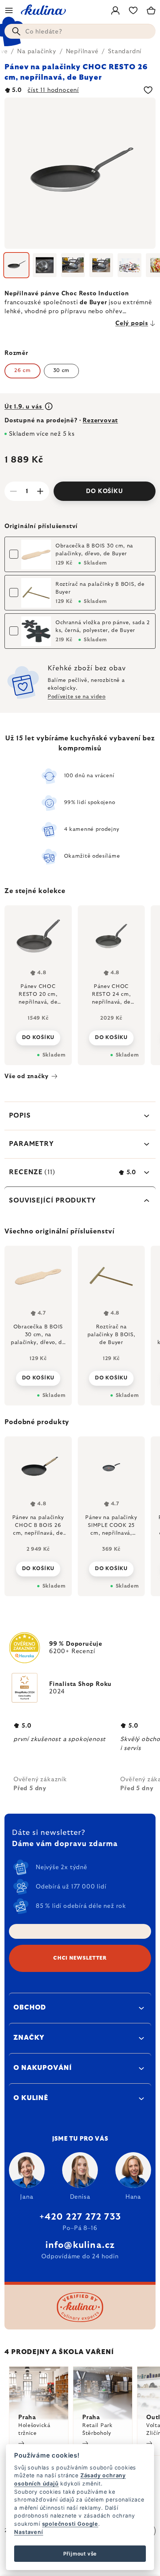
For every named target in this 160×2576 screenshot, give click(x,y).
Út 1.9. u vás (24, 407)
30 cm (62, 371)
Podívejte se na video (77, 697)
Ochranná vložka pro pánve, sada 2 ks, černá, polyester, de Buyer (103, 627)
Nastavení (28, 2532)
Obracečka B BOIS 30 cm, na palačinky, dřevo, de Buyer (94, 550)
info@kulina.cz (80, 2245)
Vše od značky (26, 1076)
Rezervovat (100, 420)
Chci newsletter (80, 1958)
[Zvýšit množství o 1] (40, 491)
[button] (38, 1567)
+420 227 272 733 (80, 2217)
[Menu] (9, 10)
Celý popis (132, 323)
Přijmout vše (80, 2554)
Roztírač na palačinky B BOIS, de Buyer (100, 588)
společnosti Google (70, 2524)
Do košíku (104, 491)
